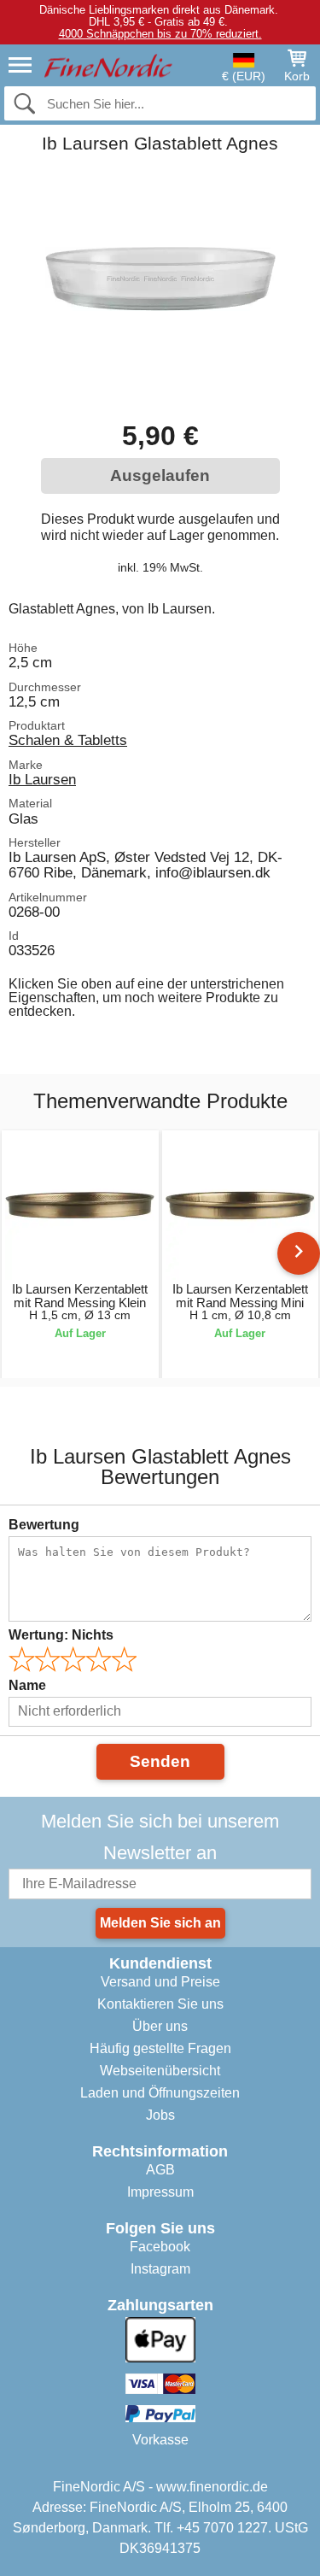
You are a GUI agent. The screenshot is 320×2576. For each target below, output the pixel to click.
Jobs (160, 2115)
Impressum (160, 2192)
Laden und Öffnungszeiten (160, 2093)
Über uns (160, 2026)
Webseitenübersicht (160, 2071)
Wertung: (61, 1635)
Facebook (160, 2247)
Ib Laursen (42, 779)
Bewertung (44, 1525)
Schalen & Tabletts (68, 740)
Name (27, 1685)
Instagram (160, 2269)
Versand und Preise (160, 1982)
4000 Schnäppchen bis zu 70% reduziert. (160, 34)
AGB (160, 2170)
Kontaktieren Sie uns (160, 2004)
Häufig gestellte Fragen (160, 2048)
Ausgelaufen (160, 475)
